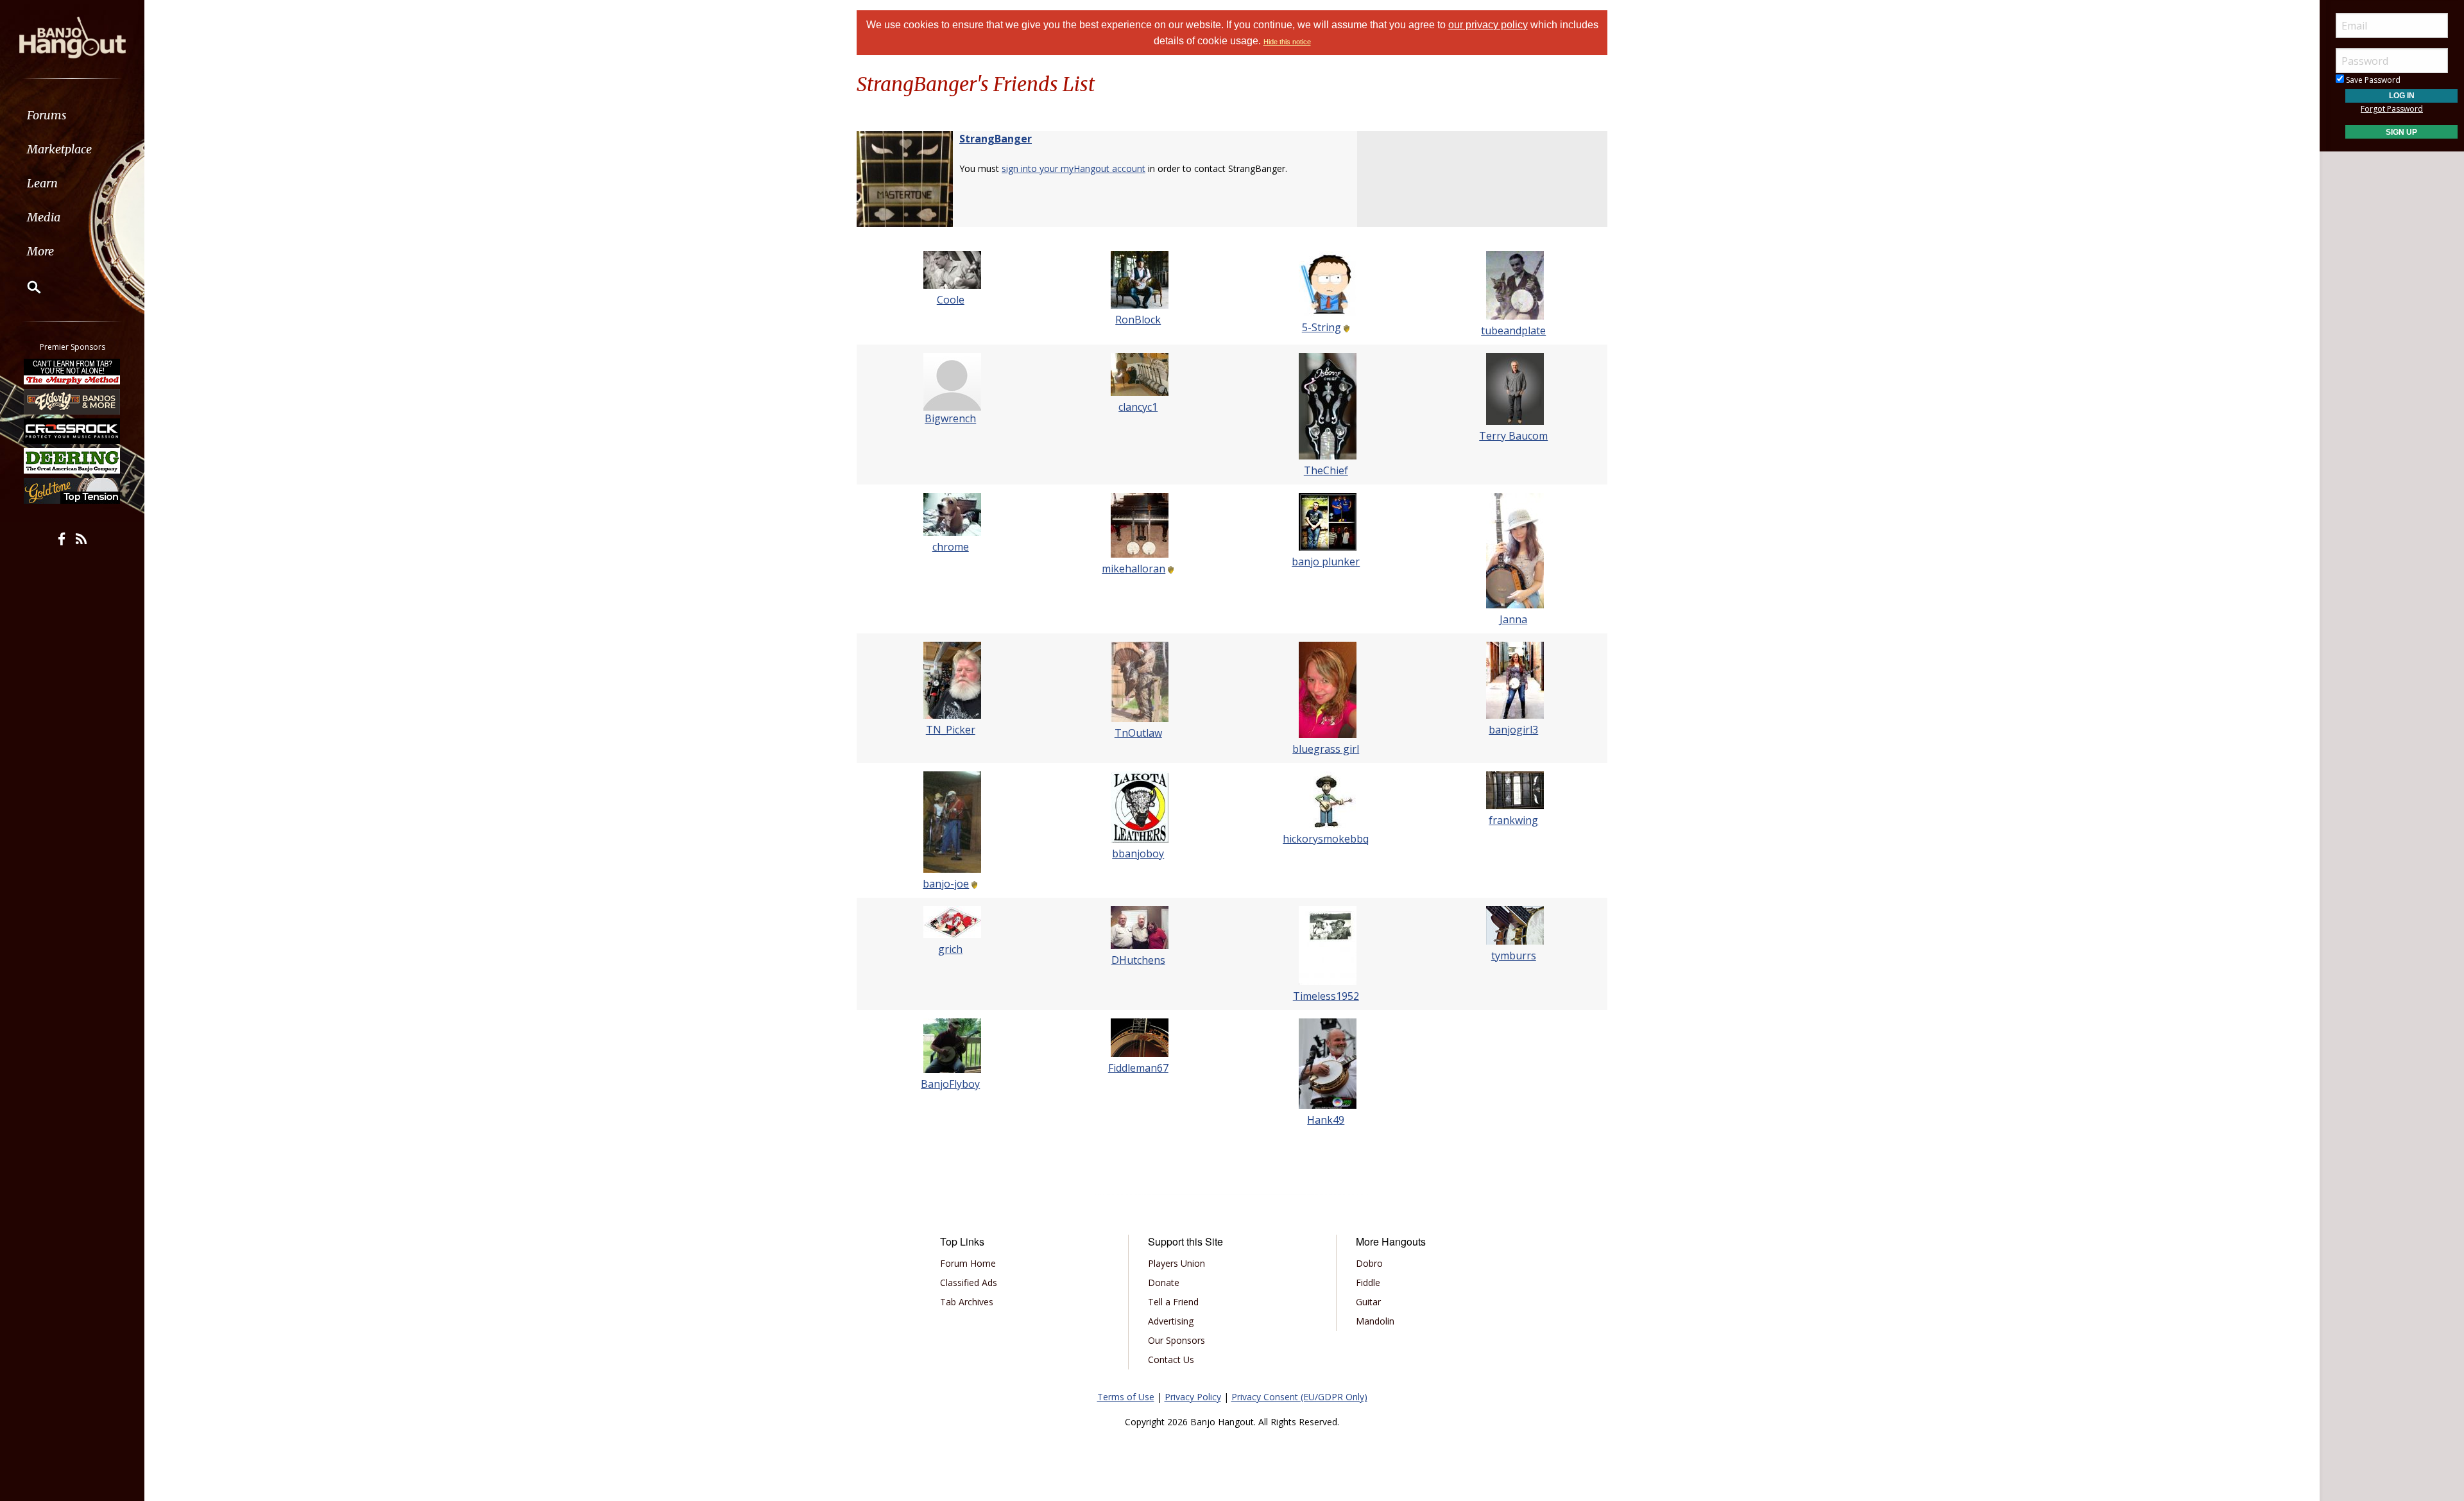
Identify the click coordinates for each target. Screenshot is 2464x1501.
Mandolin (1375, 1321)
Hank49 (1326, 1120)
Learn (42, 183)
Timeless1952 (1326, 996)
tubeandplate (1513, 330)
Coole (951, 300)
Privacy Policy (1193, 1397)
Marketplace (59, 149)
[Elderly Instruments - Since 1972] (73, 401)
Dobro (1369, 1263)
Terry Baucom (1513, 436)
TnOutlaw (1138, 733)
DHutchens (1138, 960)
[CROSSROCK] (73, 431)
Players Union (1176, 1263)
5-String (1322, 327)
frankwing (1513, 820)
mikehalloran (1134, 569)
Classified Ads (969, 1282)
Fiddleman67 (1138, 1068)
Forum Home (968, 1263)
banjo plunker (1326, 562)
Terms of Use (1126, 1397)
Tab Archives (967, 1302)
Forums (47, 115)
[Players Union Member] (1346, 327)
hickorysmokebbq (1326, 839)
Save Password (2372, 80)
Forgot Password (2392, 109)
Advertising (1171, 1321)
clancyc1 (1138, 407)
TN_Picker (951, 730)
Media (44, 217)
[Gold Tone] (73, 491)
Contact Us (1171, 1359)
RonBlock (1138, 320)
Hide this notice (1287, 42)
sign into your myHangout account (1074, 168)
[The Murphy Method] (73, 372)
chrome (951, 547)
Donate (1164, 1282)
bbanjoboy (1138, 853)
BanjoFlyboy (950, 1084)
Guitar (1368, 1302)
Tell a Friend (1173, 1302)
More (40, 251)
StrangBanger (996, 139)
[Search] (26, 287)
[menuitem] (72, 115)
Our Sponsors (1176, 1340)
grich (950, 949)
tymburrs (1514, 956)
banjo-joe (946, 884)
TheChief (1326, 470)
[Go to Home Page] (73, 37)
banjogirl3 (1513, 730)
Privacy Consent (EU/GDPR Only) (1299, 1397)
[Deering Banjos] (73, 461)
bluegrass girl (1326, 749)
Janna (1513, 619)
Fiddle (1368, 1282)
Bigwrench (950, 418)
